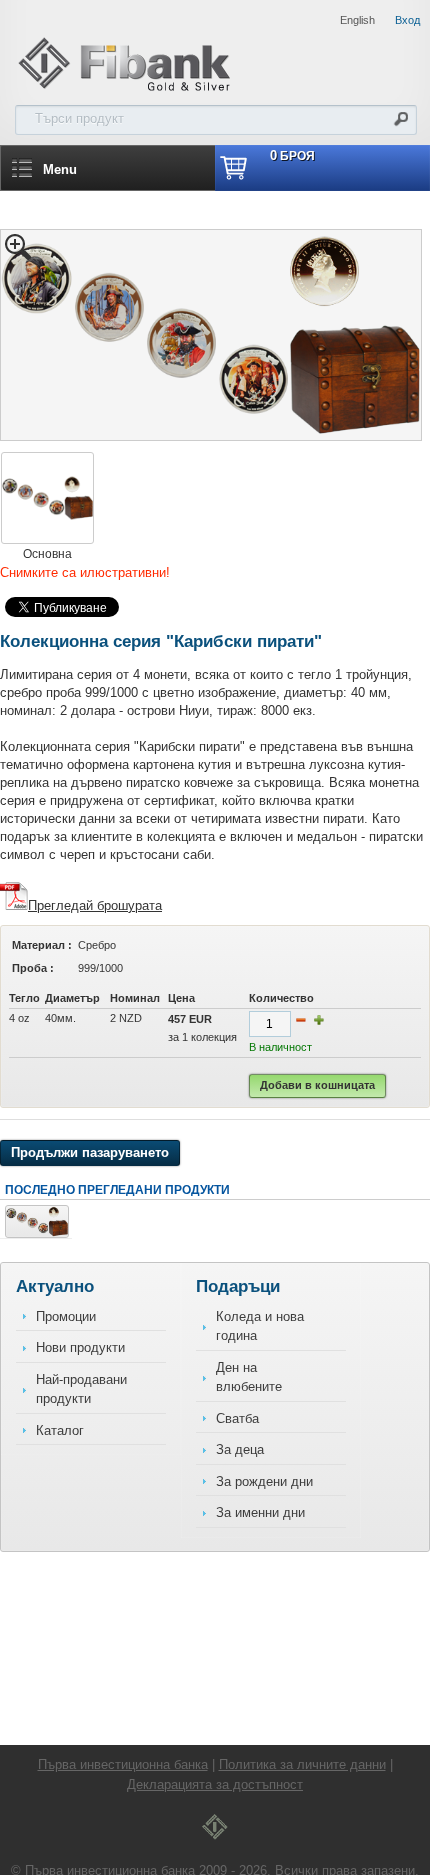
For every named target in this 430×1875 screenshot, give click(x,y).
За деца (240, 1449)
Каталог (60, 1430)
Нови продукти (80, 1347)
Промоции (66, 1316)
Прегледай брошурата (95, 905)
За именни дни (260, 1512)
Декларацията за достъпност (215, 1784)
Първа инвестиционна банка (123, 1764)
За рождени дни (264, 1481)
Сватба (237, 1418)
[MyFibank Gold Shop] (124, 88)
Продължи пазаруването (90, 1152)
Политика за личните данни (302, 1764)
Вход (407, 20)
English (357, 20)
